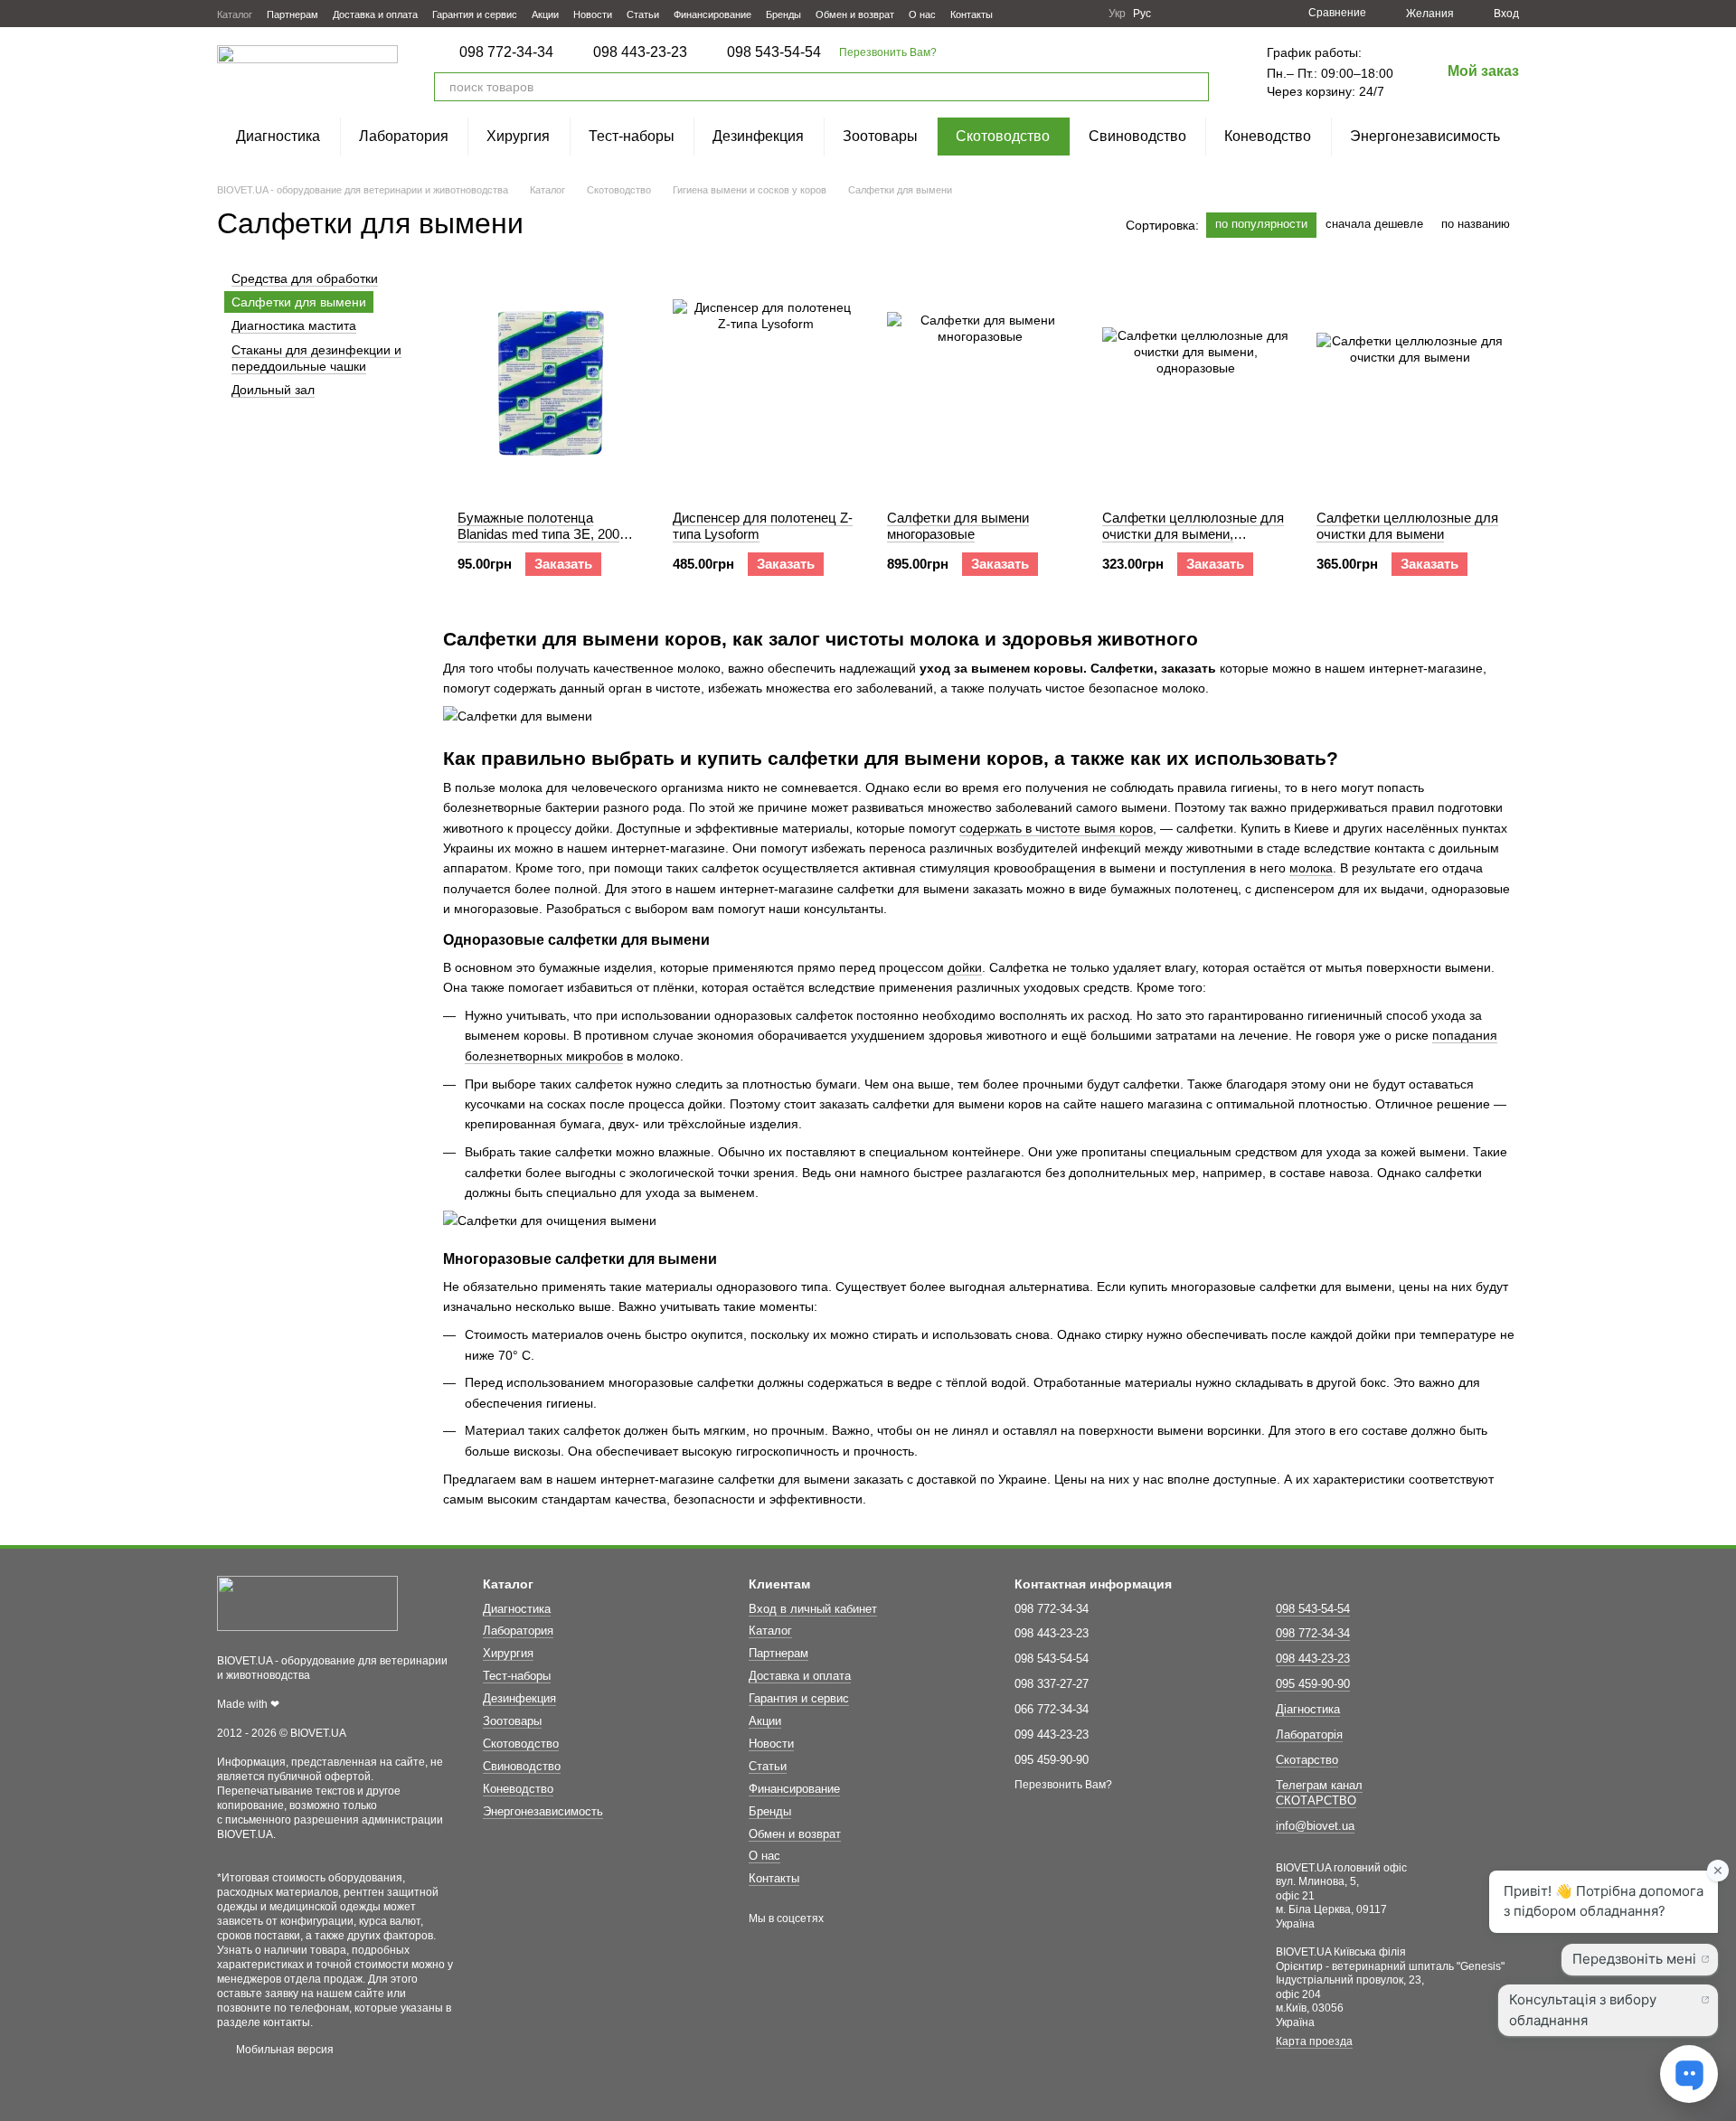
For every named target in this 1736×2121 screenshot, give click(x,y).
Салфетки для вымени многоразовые (958, 526)
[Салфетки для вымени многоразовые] (981, 383)
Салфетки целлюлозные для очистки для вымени (1407, 526)
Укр (1117, 14)
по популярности (1261, 224)
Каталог (235, 14)
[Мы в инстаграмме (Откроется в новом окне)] (1061, 14)
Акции (545, 14)
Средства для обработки (305, 278)
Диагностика (278, 136)
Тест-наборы (632, 136)
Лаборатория (404, 136)
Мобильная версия (283, 2050)
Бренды (783, 14)
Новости (593, 14)
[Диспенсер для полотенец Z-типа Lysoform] (766, 383)
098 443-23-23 (640, 52)
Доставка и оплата (375, 14)
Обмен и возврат (855, 14)
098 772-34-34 (506, 52)
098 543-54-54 (774, 52)
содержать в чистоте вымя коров (1056, 828)
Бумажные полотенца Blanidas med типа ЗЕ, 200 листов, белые (538, 534)
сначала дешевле (1374, 224)
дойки (965, 967)
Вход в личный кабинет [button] (813, 1609)
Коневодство (1268, 136)
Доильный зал (273, 390)
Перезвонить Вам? (888, 52)
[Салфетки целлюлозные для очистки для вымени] (1410, 383)
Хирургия (518, 136)
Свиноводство (1137, 136)
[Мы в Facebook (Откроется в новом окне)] (1018, 14)
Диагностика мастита (294, 326)
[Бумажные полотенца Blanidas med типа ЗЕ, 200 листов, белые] (551, 383)
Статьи (643, 14)
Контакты (972, 14)
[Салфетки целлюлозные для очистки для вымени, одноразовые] (1196, 383)
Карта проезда (1314, 2041)
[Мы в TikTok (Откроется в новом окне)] (1083, 14)
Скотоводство (1003, 136)
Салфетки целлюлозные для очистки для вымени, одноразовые (1193, 534)
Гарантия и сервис (475, 14)
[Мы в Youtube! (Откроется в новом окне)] (1040, 14)
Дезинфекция (758, 136)
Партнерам (292, 14)
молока (1311, 868)
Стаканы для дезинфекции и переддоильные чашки (316, 358)
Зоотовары (880, 136)
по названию (1476, 224)
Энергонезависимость (1425, 136)
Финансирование (712, 14)
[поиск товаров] (1194, 87)
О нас (922, 14)
